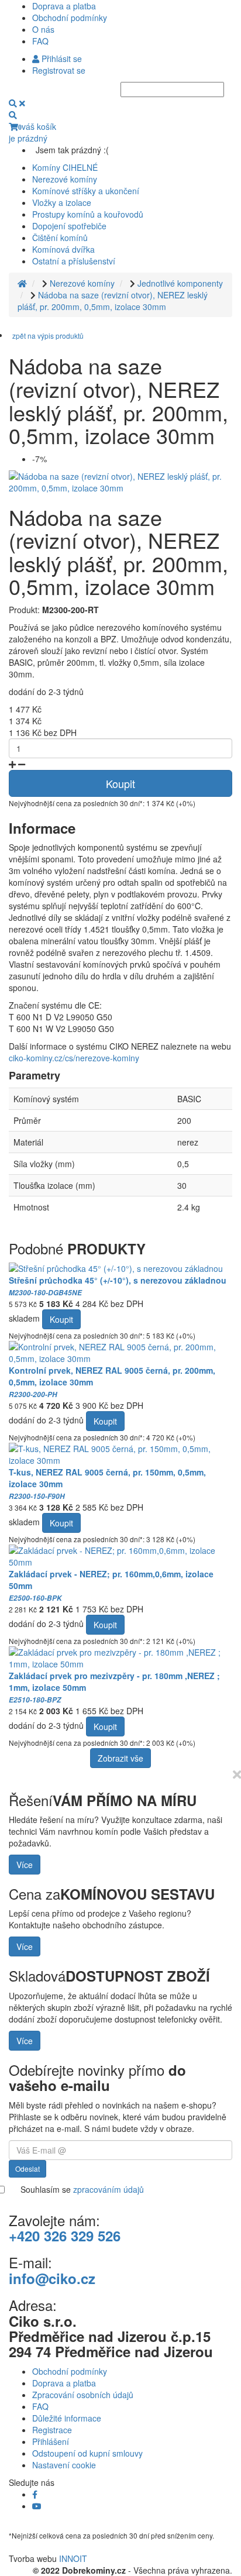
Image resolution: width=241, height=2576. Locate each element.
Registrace (52, 2430)
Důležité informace (67, 2418)
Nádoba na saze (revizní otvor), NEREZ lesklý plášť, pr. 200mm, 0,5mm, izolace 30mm (113, 301)
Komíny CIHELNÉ (65, 167)
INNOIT (73, 2558)
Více (25, 1865)
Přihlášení (51, 2441)
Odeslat (27, 2169)
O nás (43, 29)
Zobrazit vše (120, 1758)
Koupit (120, 783)
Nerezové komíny (65, 179)
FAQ (40, 41)
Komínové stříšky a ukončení (86, 191)
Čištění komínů (60, 238)
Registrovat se (59, 70)
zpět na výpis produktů (48, 336)
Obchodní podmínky (70, 18)
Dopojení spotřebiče (69, 226)
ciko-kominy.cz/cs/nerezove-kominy (74, 1058)
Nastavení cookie (64, 2465)
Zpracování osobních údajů (83, 2395)
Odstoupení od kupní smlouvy (87, 2453)
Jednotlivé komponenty (180, 283)
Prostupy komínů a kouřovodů (88, 214)
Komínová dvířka (63, 249)
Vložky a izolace (62, 202)
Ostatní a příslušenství (74, 261)
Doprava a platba (64, 6)
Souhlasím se (82, 2189)
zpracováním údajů (109, 2189)
